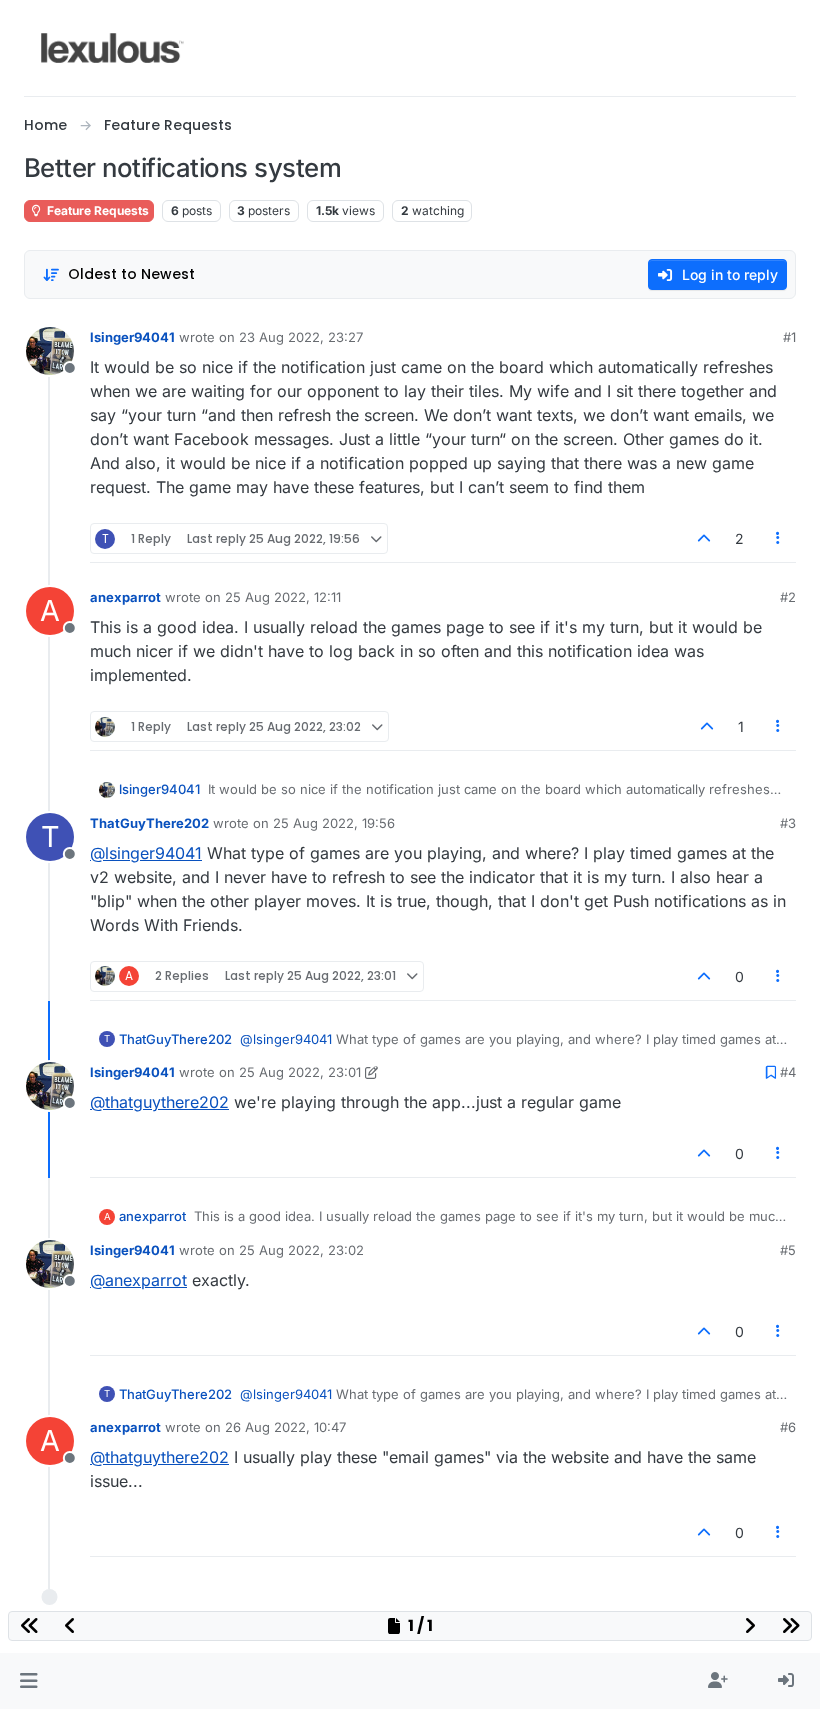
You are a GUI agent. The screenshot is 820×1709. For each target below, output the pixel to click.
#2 (788, 597)
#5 (788, 1250)
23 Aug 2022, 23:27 (301, 337)
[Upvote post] (704, 538)
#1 (789, 337)
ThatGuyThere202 (149, 823)
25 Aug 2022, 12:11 (283, 597)
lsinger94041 (132, 337)
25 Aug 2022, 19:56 (334, 823)
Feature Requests (96, 210)
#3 (788, 823)
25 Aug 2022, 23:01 (300, 1072)
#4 (788, 1072)
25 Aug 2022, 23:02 (301, 1250)
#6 (788, 1427)
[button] (28, 1681)
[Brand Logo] (112, 48)
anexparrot (125, 597)
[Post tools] (779, 538)
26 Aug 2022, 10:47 (285, 1427)
